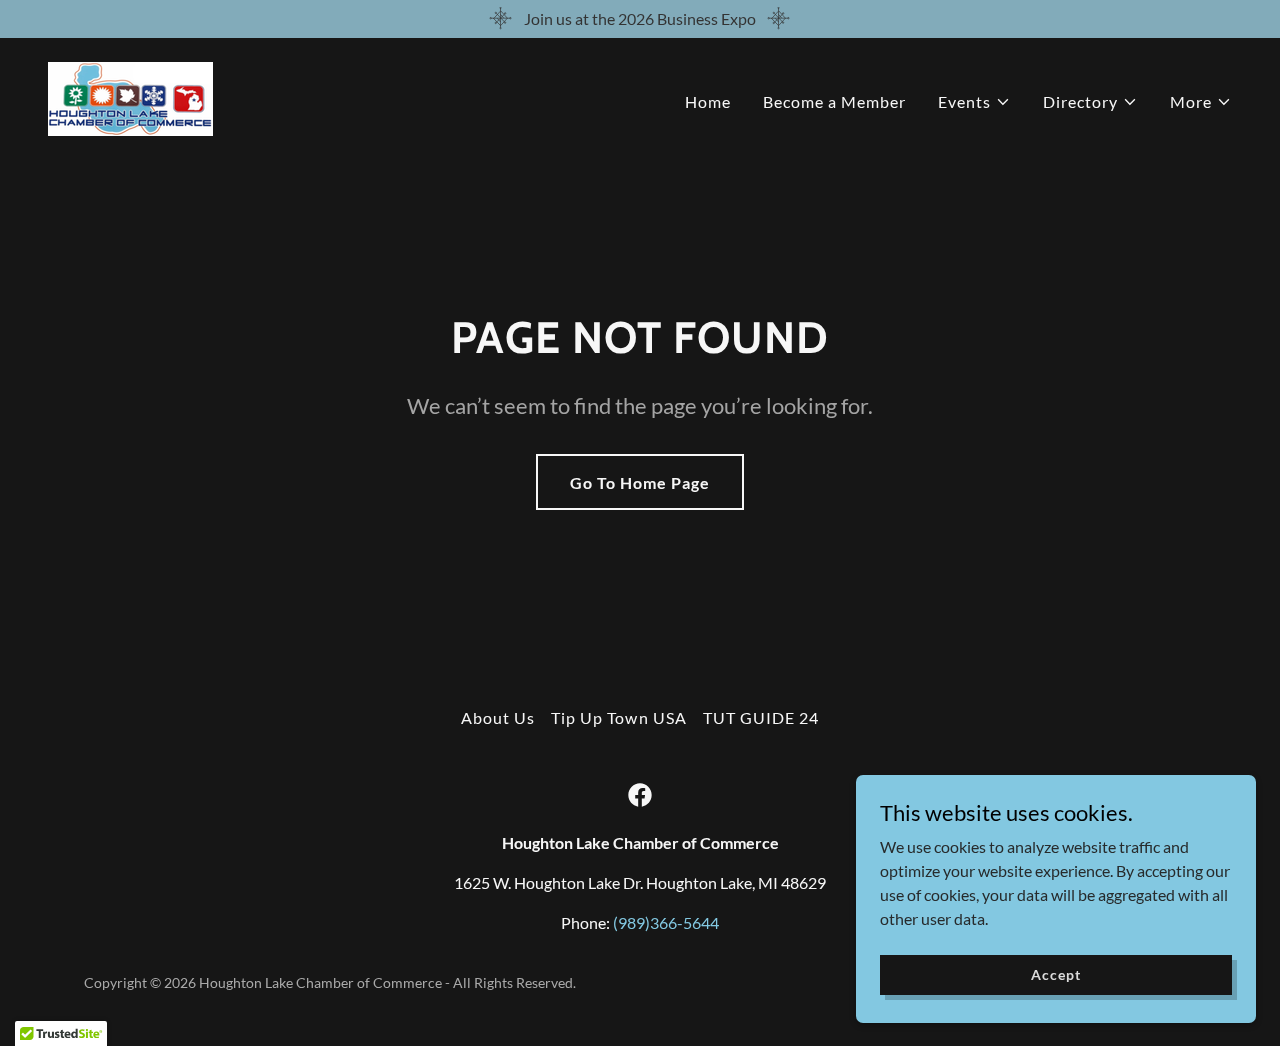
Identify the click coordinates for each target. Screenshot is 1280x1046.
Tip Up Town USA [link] (618, 717)
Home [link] (708, 101)
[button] (974, 102)
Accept (1055, 974)
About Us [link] (498, 717)
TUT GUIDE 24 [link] (761, 717)
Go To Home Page (640, 482)
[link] (130, 96)
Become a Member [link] (834, 101)
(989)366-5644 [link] (666, 922)
